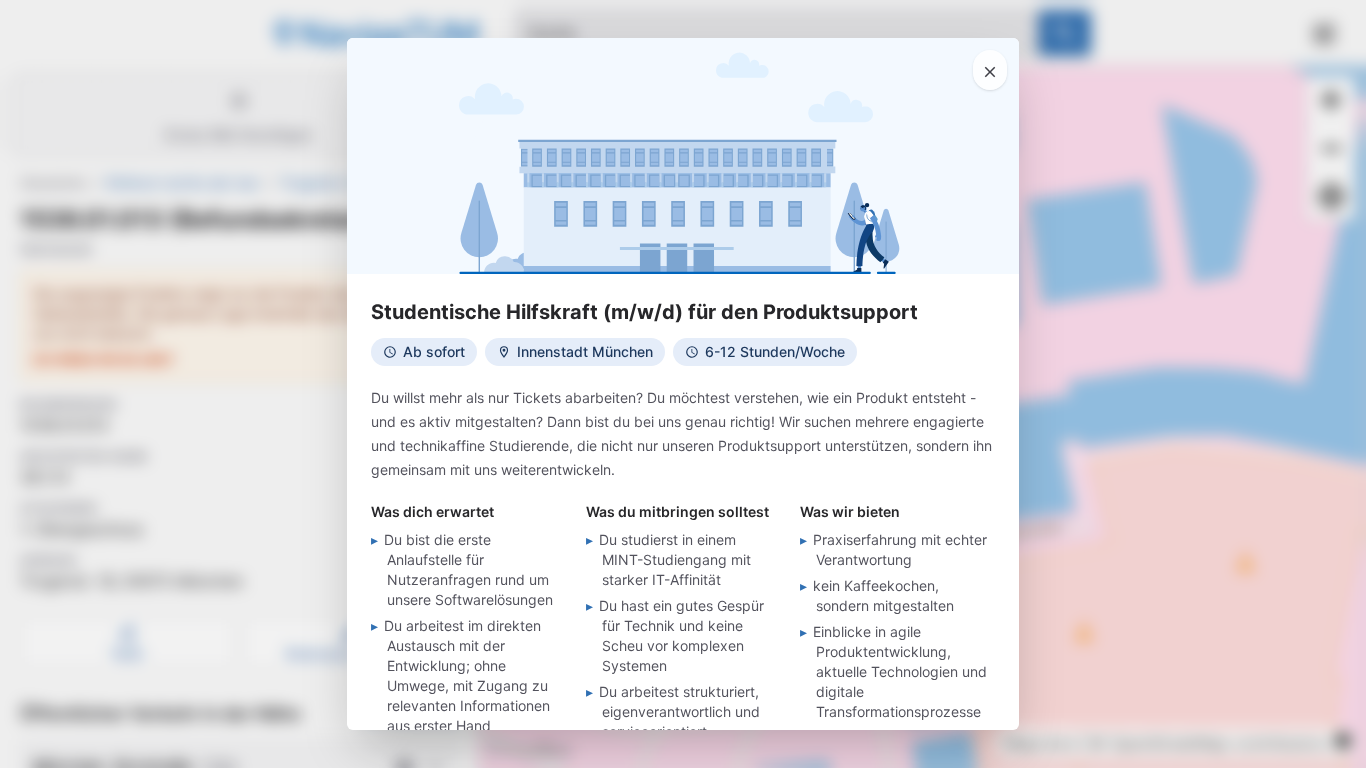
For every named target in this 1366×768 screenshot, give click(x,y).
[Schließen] (990, 70)
